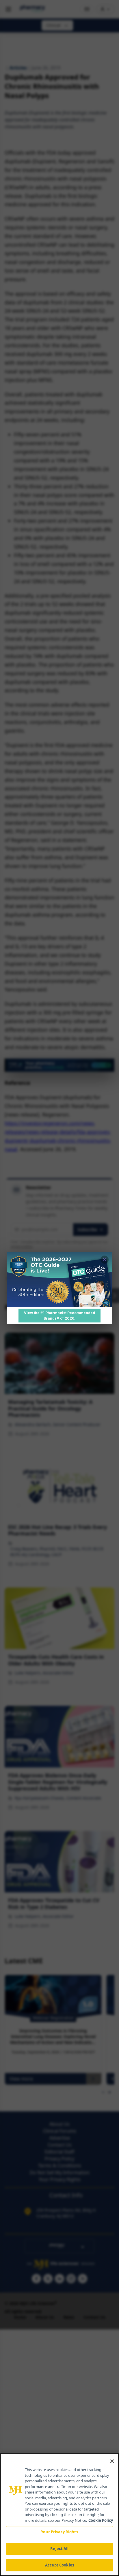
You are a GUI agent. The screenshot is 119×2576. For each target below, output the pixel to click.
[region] (59, 2515)
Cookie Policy (101, 2520)
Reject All (59, 2549)
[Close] (112, 2461)
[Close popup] (105, 1260)
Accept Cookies (59, 2565)
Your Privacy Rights (59, 2532)
